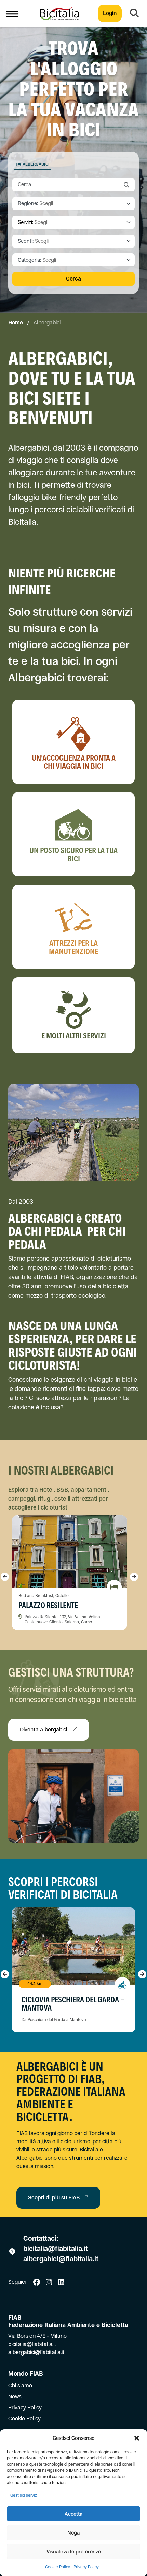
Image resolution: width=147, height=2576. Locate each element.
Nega (73, 2533)
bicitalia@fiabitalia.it (56, 2249)
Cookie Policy (58, 2567)
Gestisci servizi (24, 2495)
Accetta (73, 2514)
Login (110, 13)
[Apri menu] (12, 13)
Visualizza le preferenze (74, 2551)
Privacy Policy (86, 2567)
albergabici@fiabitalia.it (61, 2259)
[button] (137, 2438)
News (15, 2396)
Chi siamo (20, 2386)
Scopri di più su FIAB (54, 2198)
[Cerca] (134, 13)
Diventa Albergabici (44, 1730)
